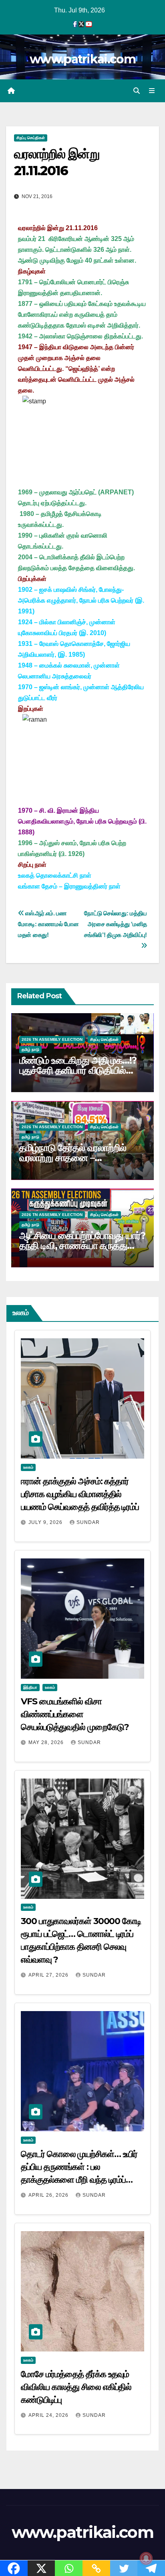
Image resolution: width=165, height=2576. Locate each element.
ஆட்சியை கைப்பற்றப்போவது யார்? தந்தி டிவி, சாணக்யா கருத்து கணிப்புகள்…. (82, 1246)
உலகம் (28, 1467)
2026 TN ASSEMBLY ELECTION (52, 1039)
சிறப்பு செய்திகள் (31, 138)
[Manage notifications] (146, 2558)
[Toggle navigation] (152, 91)
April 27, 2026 (49, 1975)
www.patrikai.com (82, 59)
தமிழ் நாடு (30, 1049)
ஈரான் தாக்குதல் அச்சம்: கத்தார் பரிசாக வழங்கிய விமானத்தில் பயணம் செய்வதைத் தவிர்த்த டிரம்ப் (80, 1494)
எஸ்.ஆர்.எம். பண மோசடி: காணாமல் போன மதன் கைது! (48, 924)
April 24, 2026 (49, 2415)
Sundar (88, 1522)
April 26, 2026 (49, 2195)
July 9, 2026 (46, 1522)
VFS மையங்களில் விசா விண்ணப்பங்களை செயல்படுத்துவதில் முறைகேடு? (75, 1714)
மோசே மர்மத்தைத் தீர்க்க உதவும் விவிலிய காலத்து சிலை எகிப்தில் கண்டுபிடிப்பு (76, 2387)
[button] (137, 91)
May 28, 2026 (47, 1742)
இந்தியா (30, 1687)
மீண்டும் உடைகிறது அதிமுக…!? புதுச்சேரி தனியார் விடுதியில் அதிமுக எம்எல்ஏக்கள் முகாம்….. (78, 1070)
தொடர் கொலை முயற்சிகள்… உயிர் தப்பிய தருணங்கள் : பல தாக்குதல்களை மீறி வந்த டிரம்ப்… (79, 2167)
